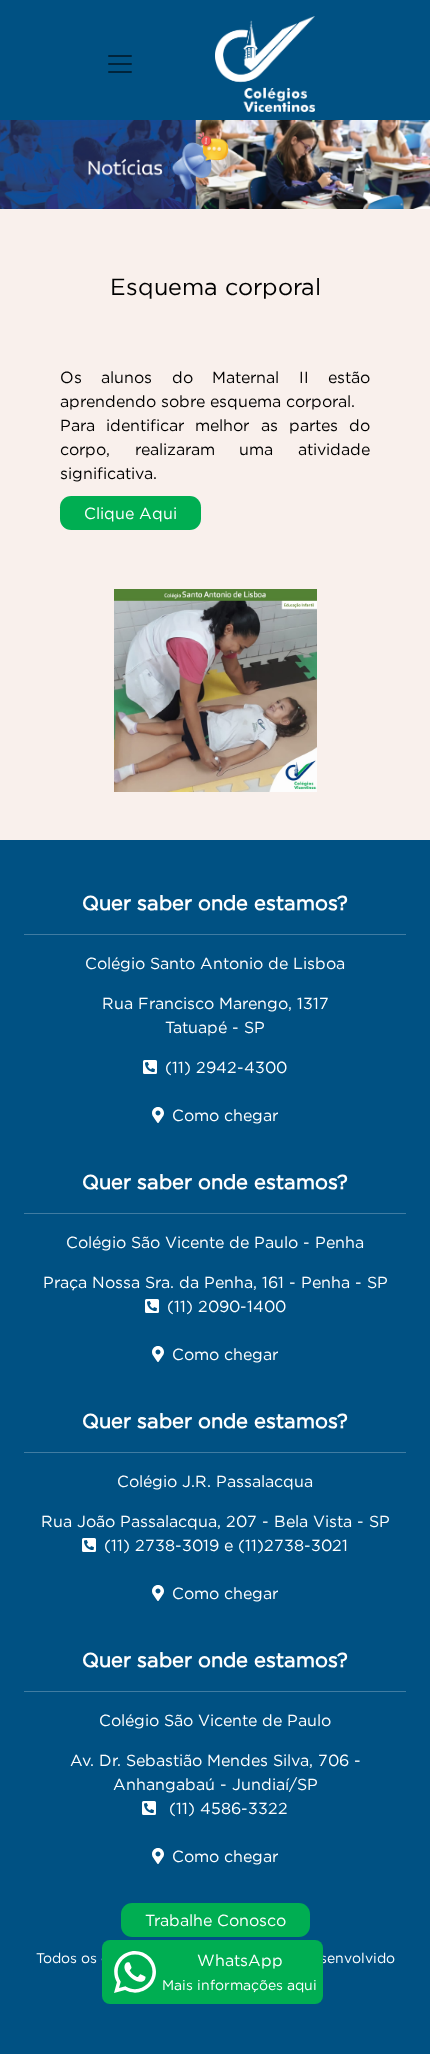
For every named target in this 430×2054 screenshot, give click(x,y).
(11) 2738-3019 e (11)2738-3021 (226, 1545)
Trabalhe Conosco (215, 1920)
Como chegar (225, 1115)
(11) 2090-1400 (226, 1306)
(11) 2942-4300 (226, 1067)
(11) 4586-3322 (226, 1808)
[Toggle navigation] (120, 64)
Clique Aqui (130, 513)
